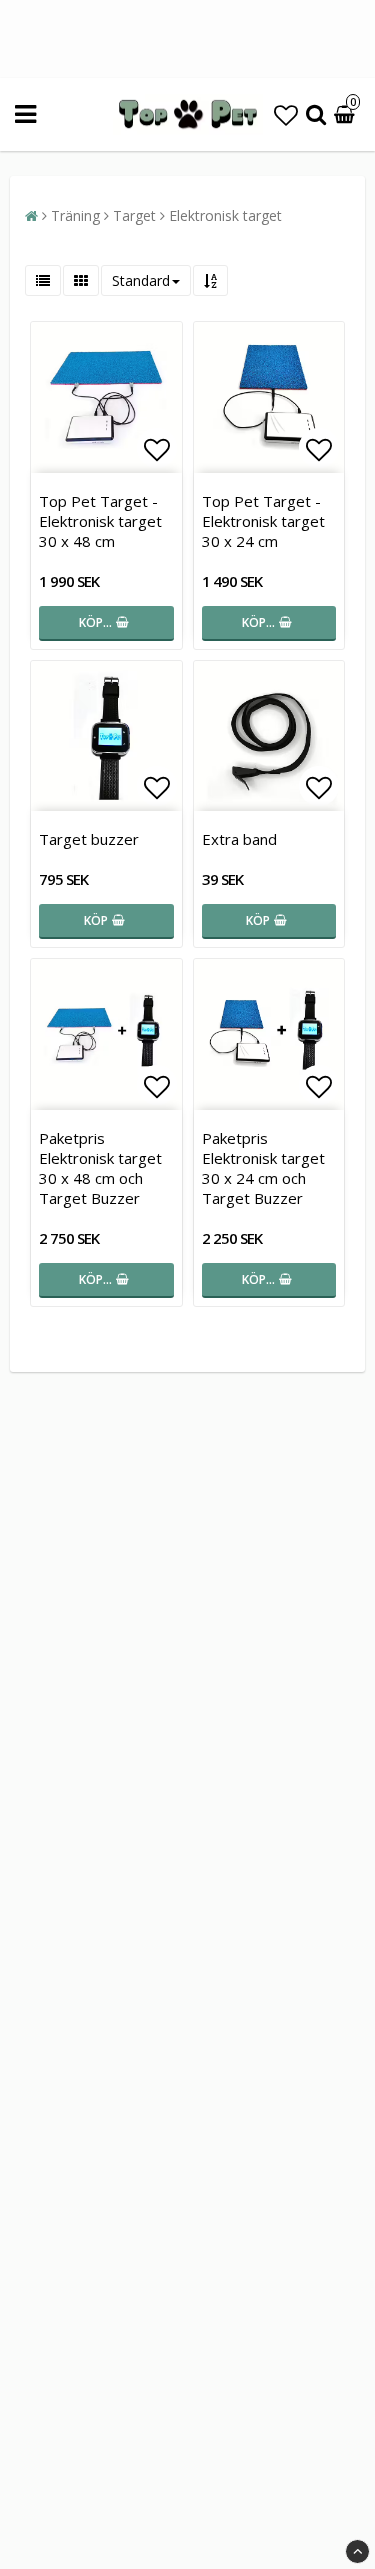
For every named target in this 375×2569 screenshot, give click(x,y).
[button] (286, 114)
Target (134, 215)
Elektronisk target (225, 215)
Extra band (239, 839)
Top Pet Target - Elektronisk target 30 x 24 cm (263, 521)
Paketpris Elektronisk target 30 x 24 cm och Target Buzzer (263, 1168)
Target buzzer (89, 839)
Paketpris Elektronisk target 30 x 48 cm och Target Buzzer (100, 1168)
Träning (75, 215)
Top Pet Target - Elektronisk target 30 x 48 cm (100, 521)
